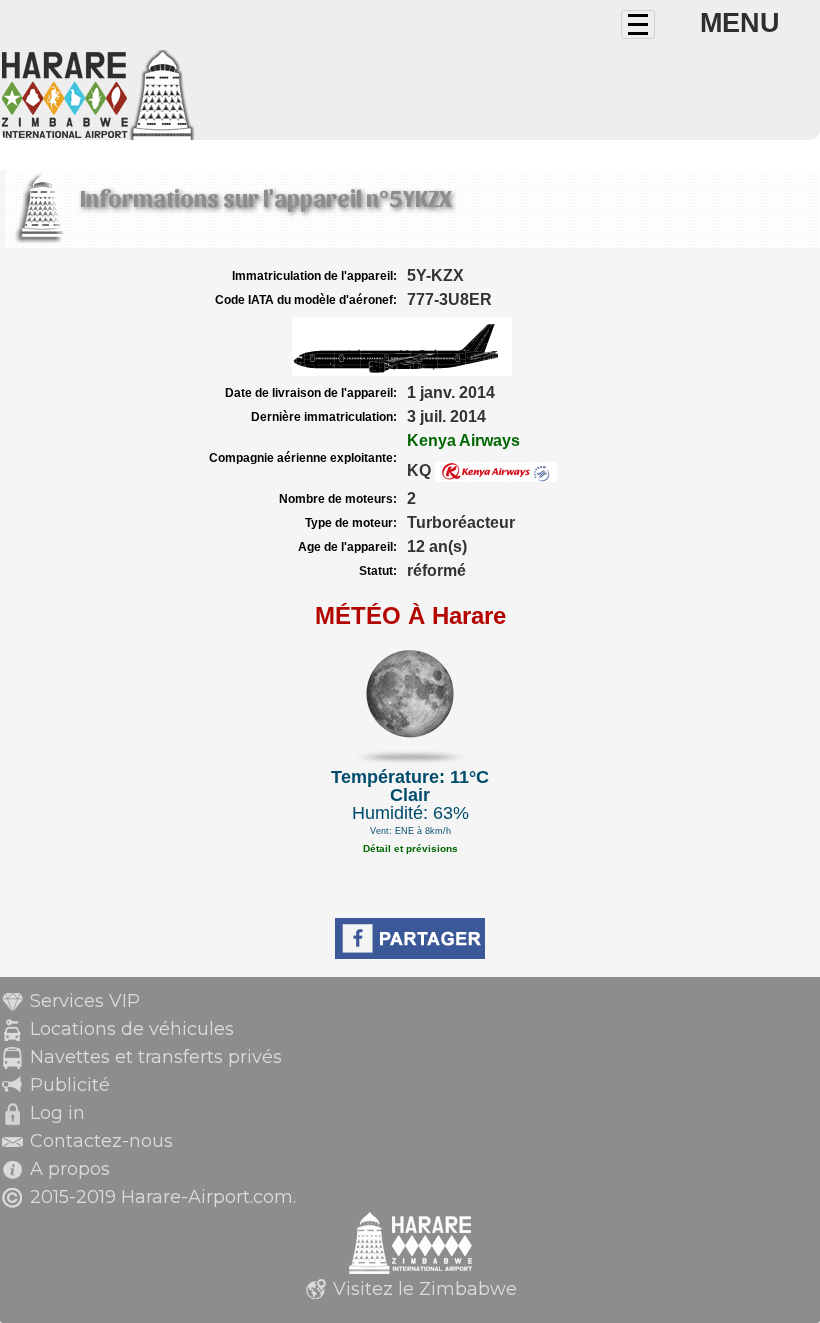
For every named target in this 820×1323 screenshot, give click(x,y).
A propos (70, 1169)
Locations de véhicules (132, 1029)
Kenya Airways (463, 440)
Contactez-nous (101, 1141)
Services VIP (85, 1001)
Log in (57, 1113)
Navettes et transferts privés (156, 1057)
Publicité (70, 1085)
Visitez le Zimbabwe (425, 1289)
